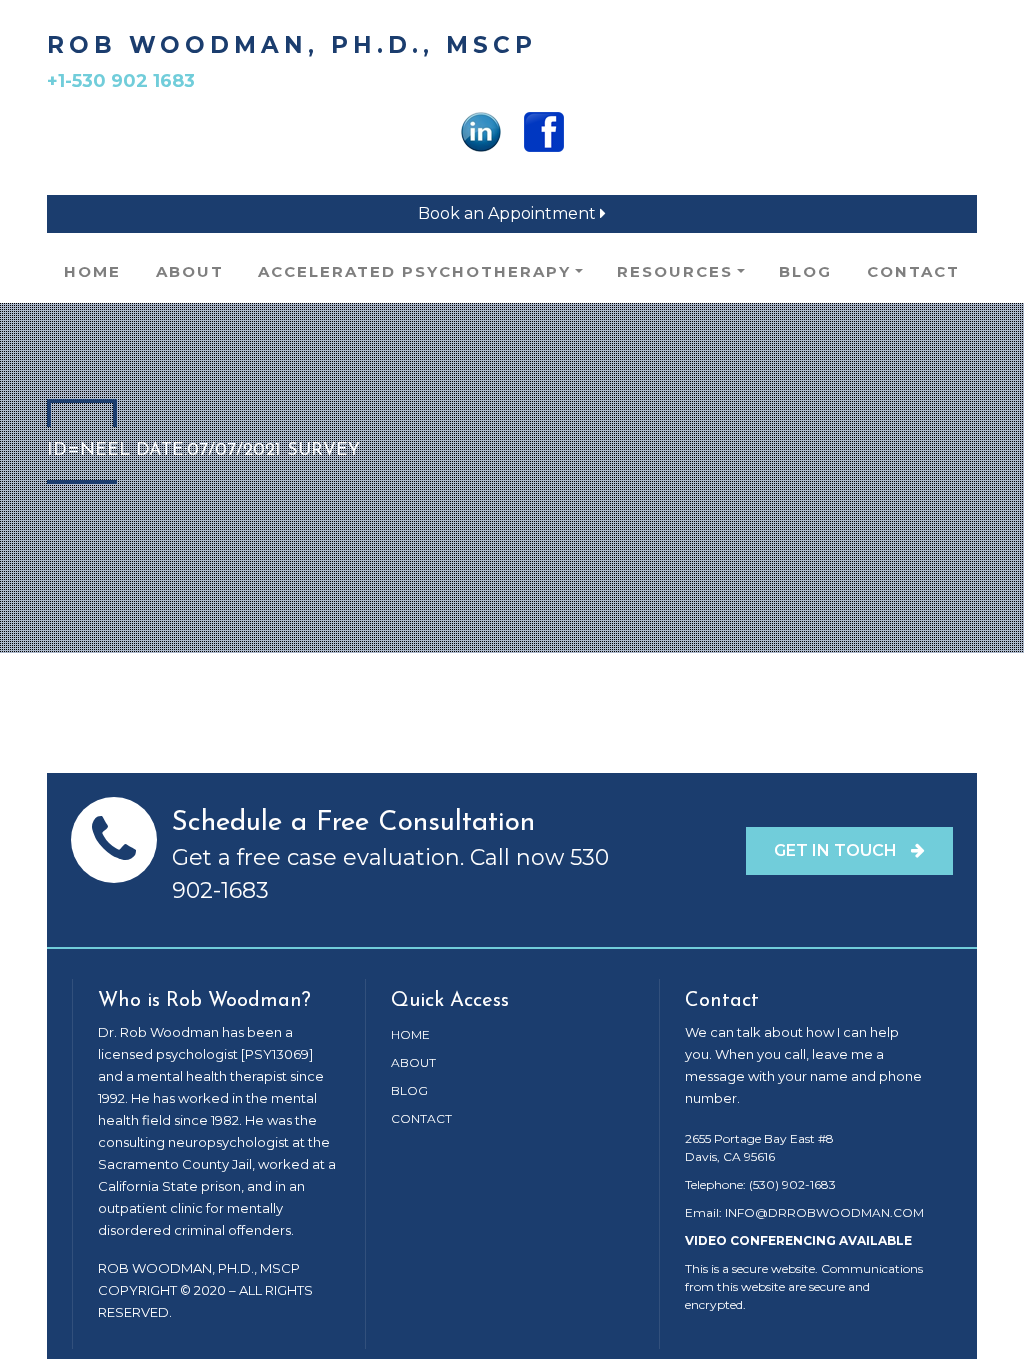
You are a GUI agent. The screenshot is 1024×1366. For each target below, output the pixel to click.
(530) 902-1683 (792, 1184)
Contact (913, 271)
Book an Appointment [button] (509, 213)
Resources (675, 271)
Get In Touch (837, 850)
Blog (805, 271)
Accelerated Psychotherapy (414, 271)
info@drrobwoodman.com (824, 1212)
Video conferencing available (798, 1240)
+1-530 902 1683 (121, 81)
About (190, 271)
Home (92, 271)
